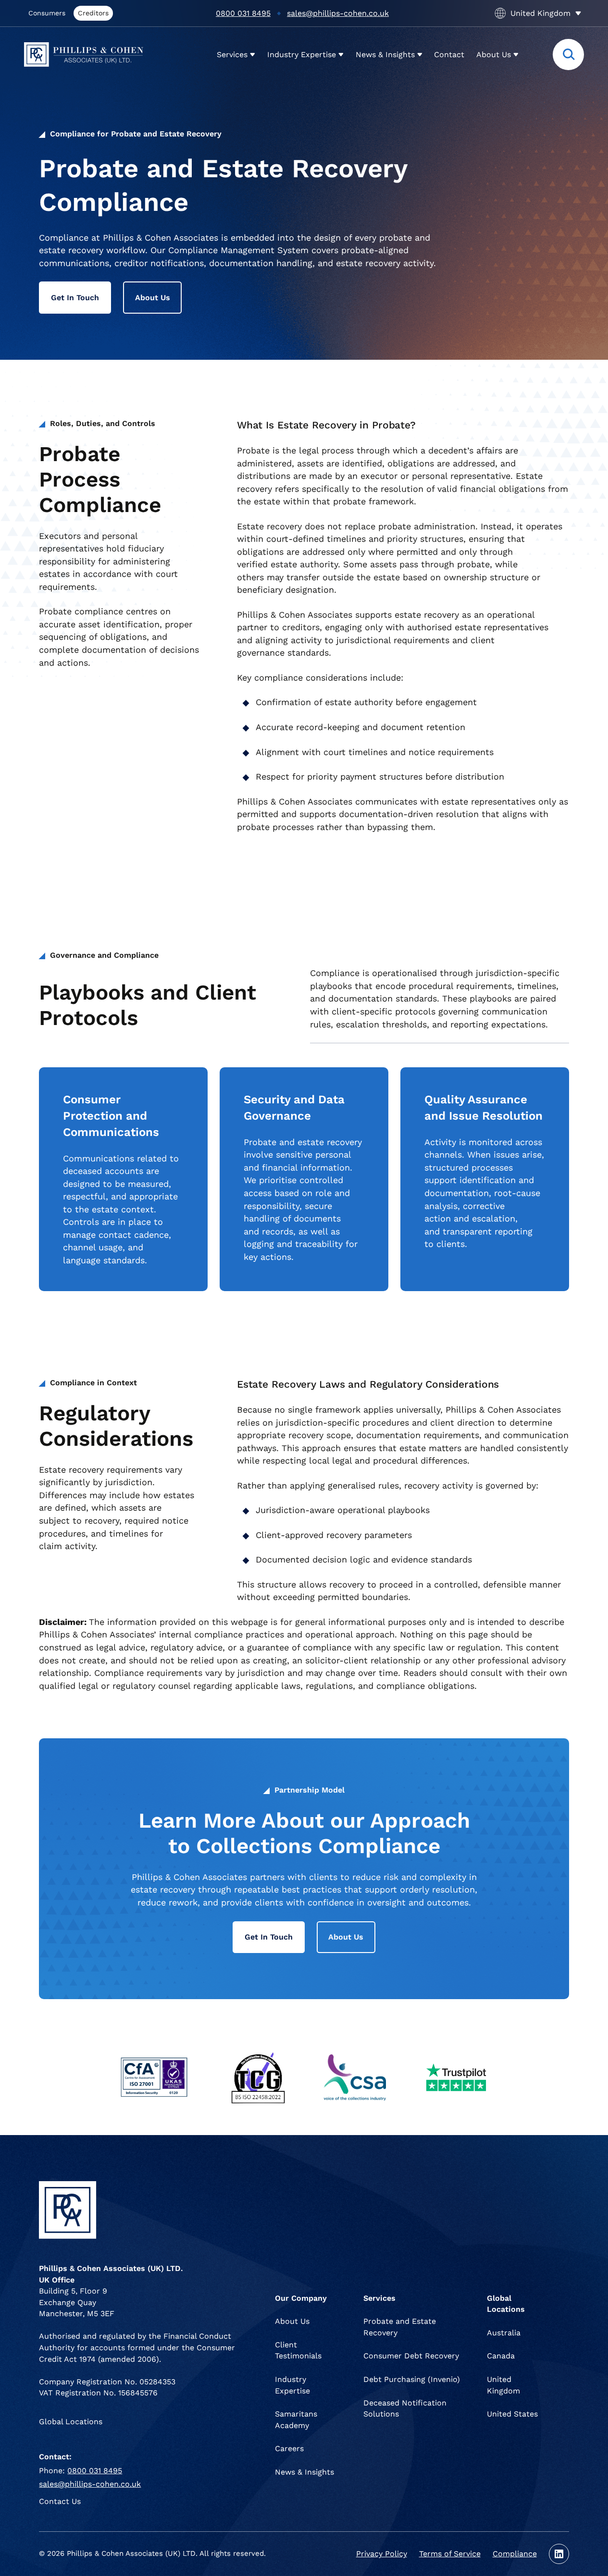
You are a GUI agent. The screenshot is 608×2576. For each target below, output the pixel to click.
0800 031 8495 (243, 13)
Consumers (47, 13)
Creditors (93, 13)
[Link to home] (84, 55)
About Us (153, 298)
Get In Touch (75, 298)
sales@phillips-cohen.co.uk (338, 13)
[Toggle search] (568, 55)
